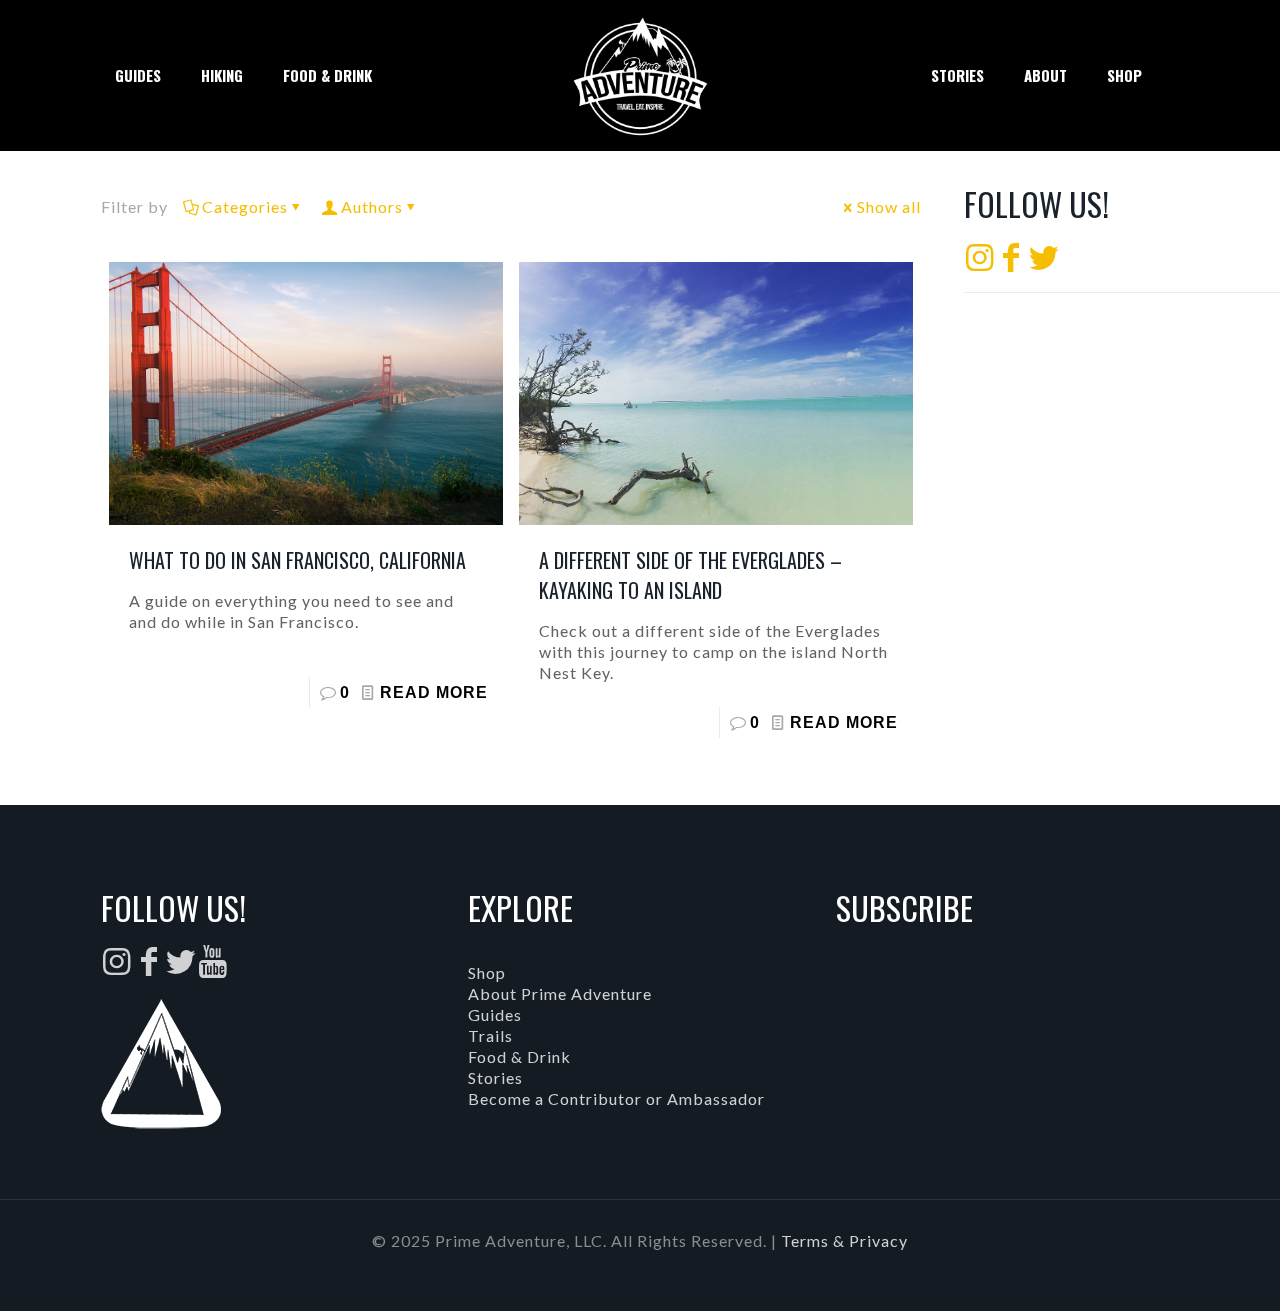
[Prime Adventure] (639, 75)
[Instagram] (980, 262)
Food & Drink (519, 1056)
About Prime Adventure (560, 993)
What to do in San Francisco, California (297, 560)
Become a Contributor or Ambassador (616, 1098)
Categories (245, 206)
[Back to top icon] (1184, 1270)
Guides (495, 1014)
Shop (487, 972)
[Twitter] (1044, 262)
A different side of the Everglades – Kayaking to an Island (690, 575)
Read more (434, 692)
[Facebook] (1012, 262)
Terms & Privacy (844, 1240)
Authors (372, 206)
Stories (495, 1077)
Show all (889, 206)
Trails (490, 1035)
